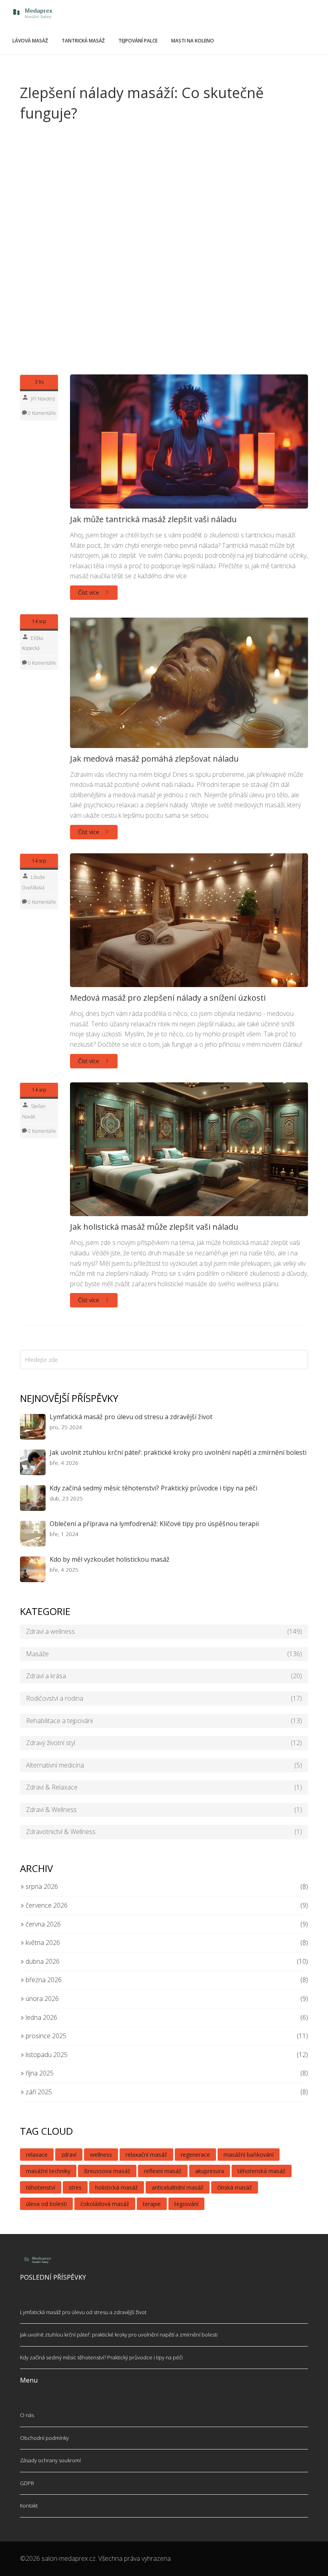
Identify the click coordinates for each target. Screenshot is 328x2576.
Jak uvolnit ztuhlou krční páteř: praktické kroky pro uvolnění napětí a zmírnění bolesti (178, 1452)
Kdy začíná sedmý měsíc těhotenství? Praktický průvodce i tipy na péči (153, 1488)
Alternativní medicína (164, 1765)
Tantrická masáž (83, 41)
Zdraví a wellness (164, 1631)
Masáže (164, 1654)
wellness (101, 2155)
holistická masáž (117, 2187)
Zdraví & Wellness (164, 1810)
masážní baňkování (249, 2155)
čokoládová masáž (105, 2204)
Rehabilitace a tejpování (164, 1721)
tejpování (186, 2204)
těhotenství (41, 2187)
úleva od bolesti (46, 2204)
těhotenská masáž (262, 2171)
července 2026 (46, 1905)
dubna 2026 (42, 1961)
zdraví (69, 2155)
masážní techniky (48, 2171)
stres (75, 2187)
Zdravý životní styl (164, 1743)
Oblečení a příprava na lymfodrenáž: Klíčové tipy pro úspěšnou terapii (154, 1524)
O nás (27, 2415)
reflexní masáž (163, 2171)
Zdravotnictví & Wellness (164, 1832)
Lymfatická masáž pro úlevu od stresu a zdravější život (131, 1417)
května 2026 (42, 1943)
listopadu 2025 (46, 2055)
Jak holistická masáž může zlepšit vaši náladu (154, 1227)
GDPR (27, 2483)
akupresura (210, 2171)
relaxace (37, 2155)
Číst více (89, 592)
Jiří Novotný (43, 399)
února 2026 (41, 1999)
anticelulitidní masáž (178, 2187)
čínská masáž (235, 2187)
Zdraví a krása (164, 1676)
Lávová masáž (30, 41)
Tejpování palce (138, 41)
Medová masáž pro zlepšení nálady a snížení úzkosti (168, 998)
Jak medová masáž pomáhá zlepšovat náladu (154, 759)
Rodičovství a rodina (164, 1698)
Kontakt (29, 2506)
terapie (152, 2204)
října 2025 (39, 2073)
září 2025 (38, 2092)
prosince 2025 (45, 2036)
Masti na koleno (193, 41)
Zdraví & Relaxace (164, 1787)
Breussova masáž (107, 2171)
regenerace (195, 2155)
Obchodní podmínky (44, 2438)
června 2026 (42, 1924)
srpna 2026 (41, 1886)
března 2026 (43, 1980)
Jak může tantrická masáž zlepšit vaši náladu (153, 519)
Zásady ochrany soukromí (50, 2460)
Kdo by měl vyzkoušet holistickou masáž (110, 1559)
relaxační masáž (146, 2155)
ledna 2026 (41, 2017)
